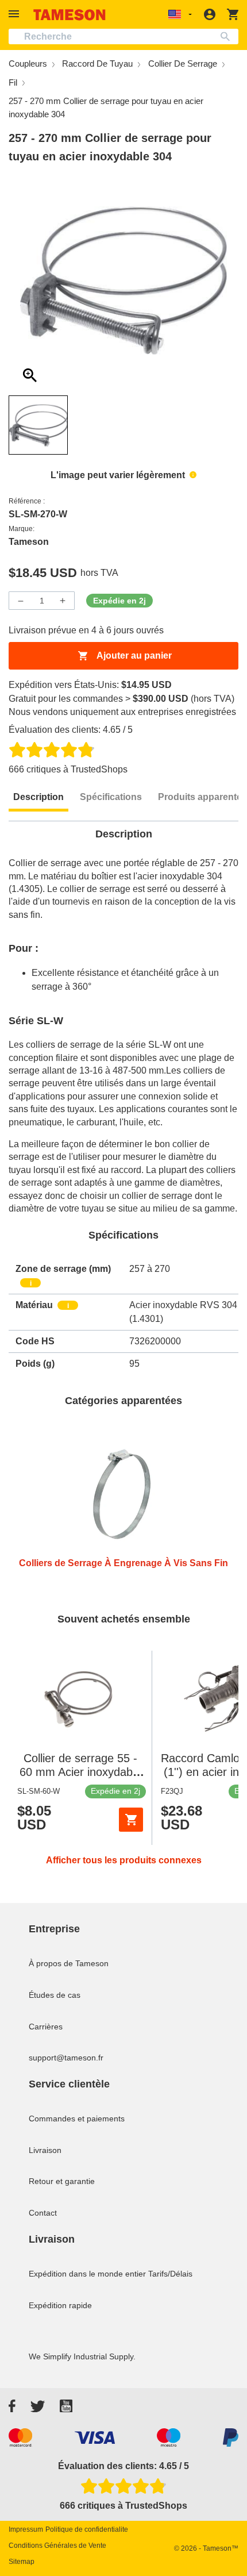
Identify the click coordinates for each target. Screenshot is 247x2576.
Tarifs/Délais (170, 2274)
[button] (16, 14)
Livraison (45, 2150)
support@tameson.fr (66, 2058)
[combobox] (123, 36)
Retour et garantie (62, 2181)
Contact (43, 2213)
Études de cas (55, 1995)
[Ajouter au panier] (131, 1820)
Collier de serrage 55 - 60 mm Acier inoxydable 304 (80, 1772)
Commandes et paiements (77, 2119)
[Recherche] (228, 36)
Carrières (46, 2027)
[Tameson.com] (70, 15)
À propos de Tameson (69, 1963)
